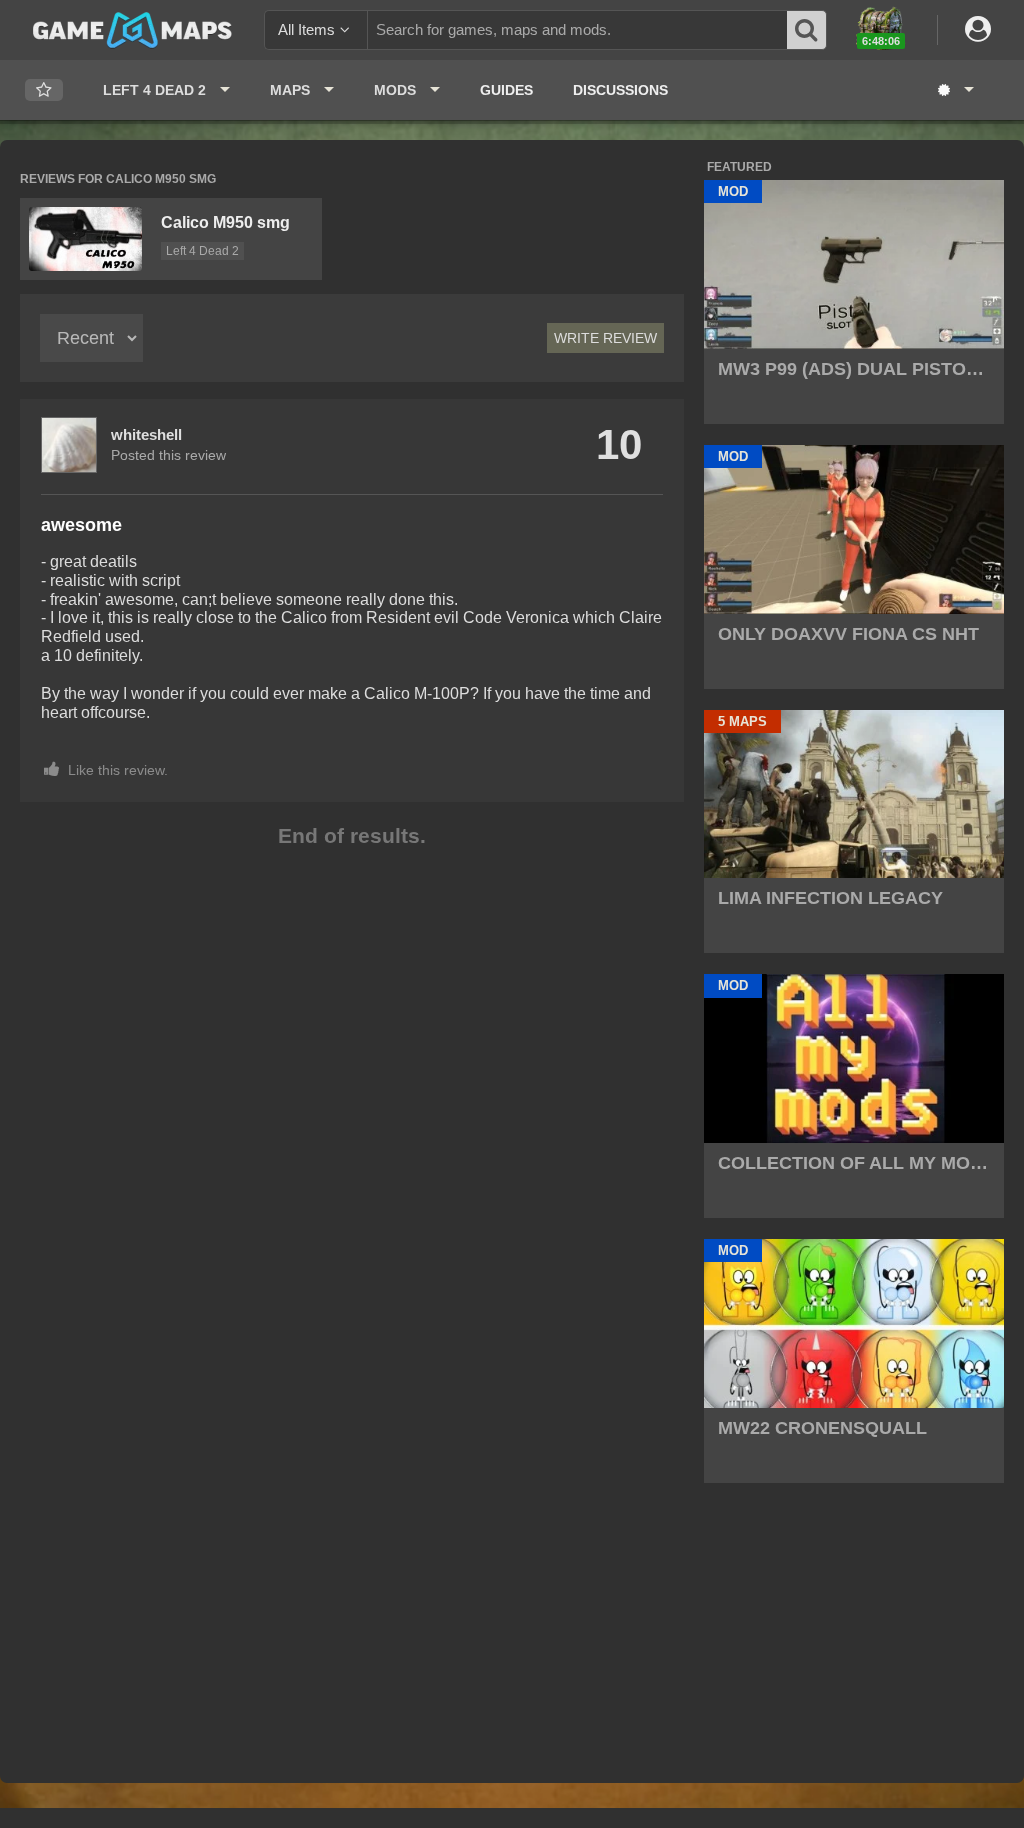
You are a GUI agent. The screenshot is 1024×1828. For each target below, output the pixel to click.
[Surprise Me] (954, 90)
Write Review (605, 338)
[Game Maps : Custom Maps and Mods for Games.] (132, 29)
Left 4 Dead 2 (202, 251)
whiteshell (146, 434)
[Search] (807, 30)
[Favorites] (44, 90)
